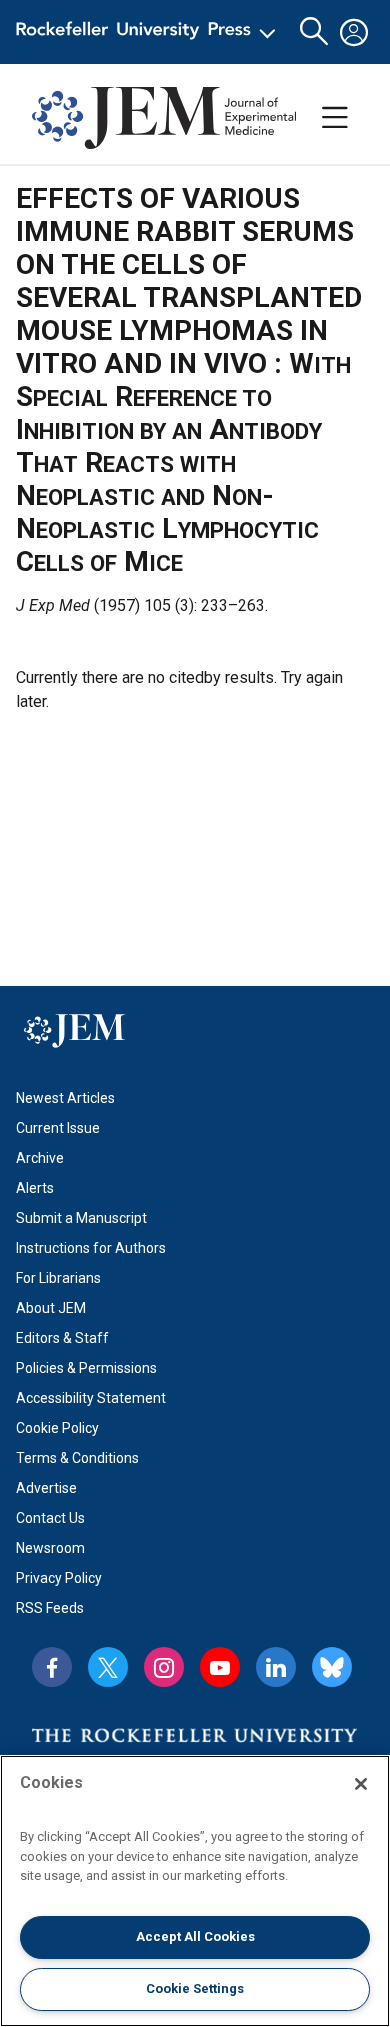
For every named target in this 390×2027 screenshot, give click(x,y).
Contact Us (50, 1518)
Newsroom (50, 1548)
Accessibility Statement (91, 1398)
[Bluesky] (332, 1667)
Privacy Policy (59, 1578)
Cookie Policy (57, 1428)
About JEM (51, 1308)
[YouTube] (220, 1667)
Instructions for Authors (91, 1248)
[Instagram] (164, 1667)
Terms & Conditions (77, 1458)
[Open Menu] (149, 32)
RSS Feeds (50, 1608)
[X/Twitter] (108, 1667)
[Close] (361, 1784)
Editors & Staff (62, 1338)
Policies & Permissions (86, 1368)
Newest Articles (65, 1098)
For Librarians (58, 1278)
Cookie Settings (195, 1988)
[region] (195, 1891)
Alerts (35, 1188)
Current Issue (58, 1128)
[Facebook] (52, 1667)
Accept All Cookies (195, 1936)
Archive (40, 1158)
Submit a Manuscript (81, 1218)
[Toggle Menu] (335, 118)
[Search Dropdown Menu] (314, 32)
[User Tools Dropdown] (354, 32)
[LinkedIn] (276, 1667)
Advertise (46, 1488)
